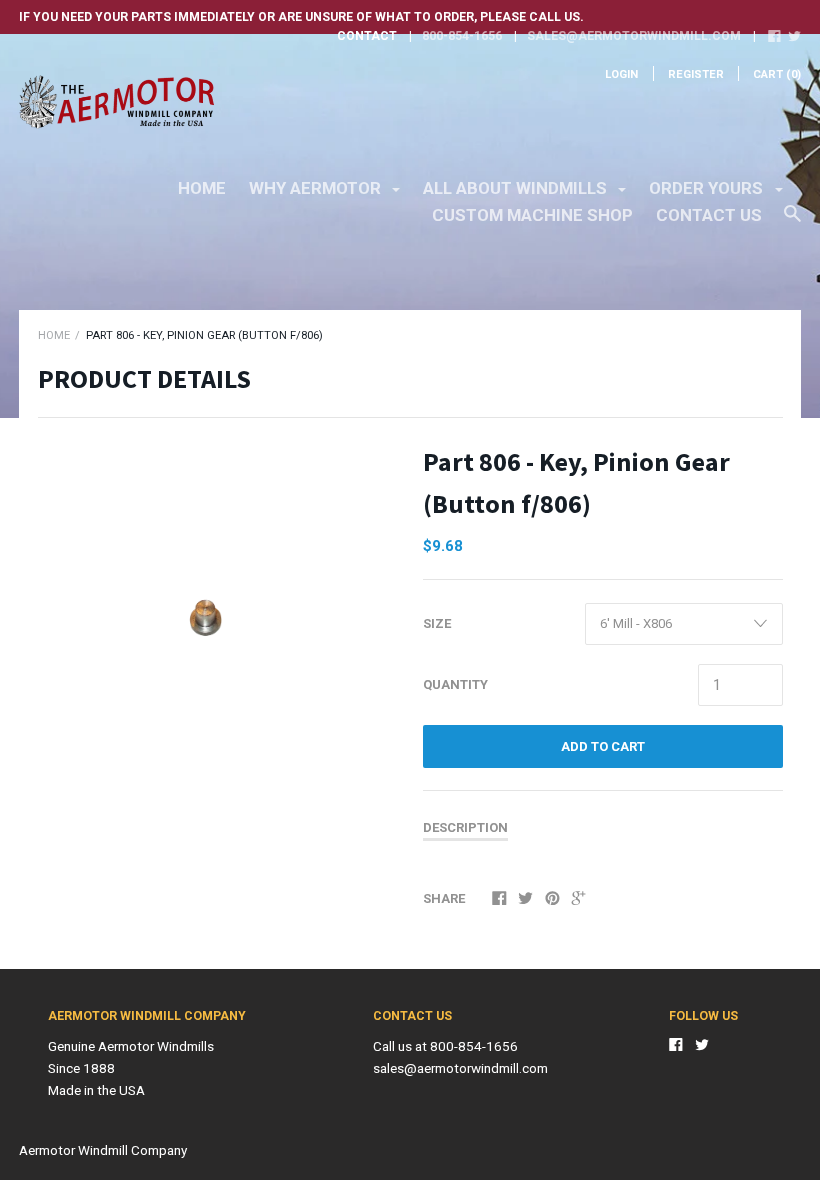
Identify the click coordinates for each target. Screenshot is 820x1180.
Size (437, 623)
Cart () (777, 74)
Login (621, 74)
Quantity (455, 684)
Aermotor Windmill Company (103, 1150)
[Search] (792, 223)
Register (696, 74)
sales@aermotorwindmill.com (634, 36)
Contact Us (709, 215)
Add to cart (603, 746)
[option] (218, 576)
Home (202, 188)
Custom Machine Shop (532, 215)
